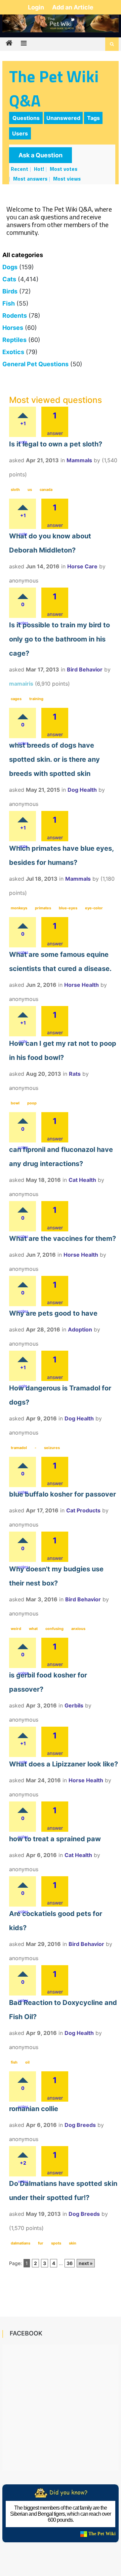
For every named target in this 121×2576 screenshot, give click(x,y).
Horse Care (82, 566)
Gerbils (74, 1705)
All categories (23, 255)
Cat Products (83, 1510)
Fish (9, 303)
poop (32, 1103)
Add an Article (73, 7)
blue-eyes (68, 908)
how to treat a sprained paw (55, 1839)
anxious (78, 1629)
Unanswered (63, 118)
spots (56, 2243)
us (30, 490)
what (33, 1629)
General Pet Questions (35, 364)
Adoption (80, 1329)
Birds (10, 291)
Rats (75, 1074)
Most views (67, 179)
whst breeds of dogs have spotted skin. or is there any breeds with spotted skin (54, 759)
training (36, 699)
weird (16, 1629)
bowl (15, 1103)
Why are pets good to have (53, 1313)
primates (43, 908)
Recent (19, 169)
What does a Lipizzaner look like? (64, 1764)
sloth (15, 490)
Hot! (39, 169)
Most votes (64, 169)
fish (14, 2062)
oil (27, 2062)
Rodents (15, 316)
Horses (13, 328)
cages (16, 699)
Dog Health (82, 790)
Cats (9, 279)
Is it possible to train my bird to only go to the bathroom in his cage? (59, 639)
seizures (52, 1448)
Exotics (13, 352)
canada (46, 490)
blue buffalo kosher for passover (63, 1494)
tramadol (19, 1448)
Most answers (30, 179)
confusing (54, 1629)
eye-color (94, 908)
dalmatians (21, 2243)
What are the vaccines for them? (63, 1238)
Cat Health (82, 1180)
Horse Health (82, 985)
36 (70, 2263)
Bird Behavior (85, 669)
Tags (93, 118)
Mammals (79, 460)
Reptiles (14, 340)
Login (37, 7)
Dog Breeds (80, 2125)
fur (41, 2243)
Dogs (10, 267)
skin (73, 2243)
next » (86, 2263)
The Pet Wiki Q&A (54, 88)
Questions (26, 118)
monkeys (19, 908)
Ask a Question (41, 155)
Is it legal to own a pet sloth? (56, 444)
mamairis (21, 684)
